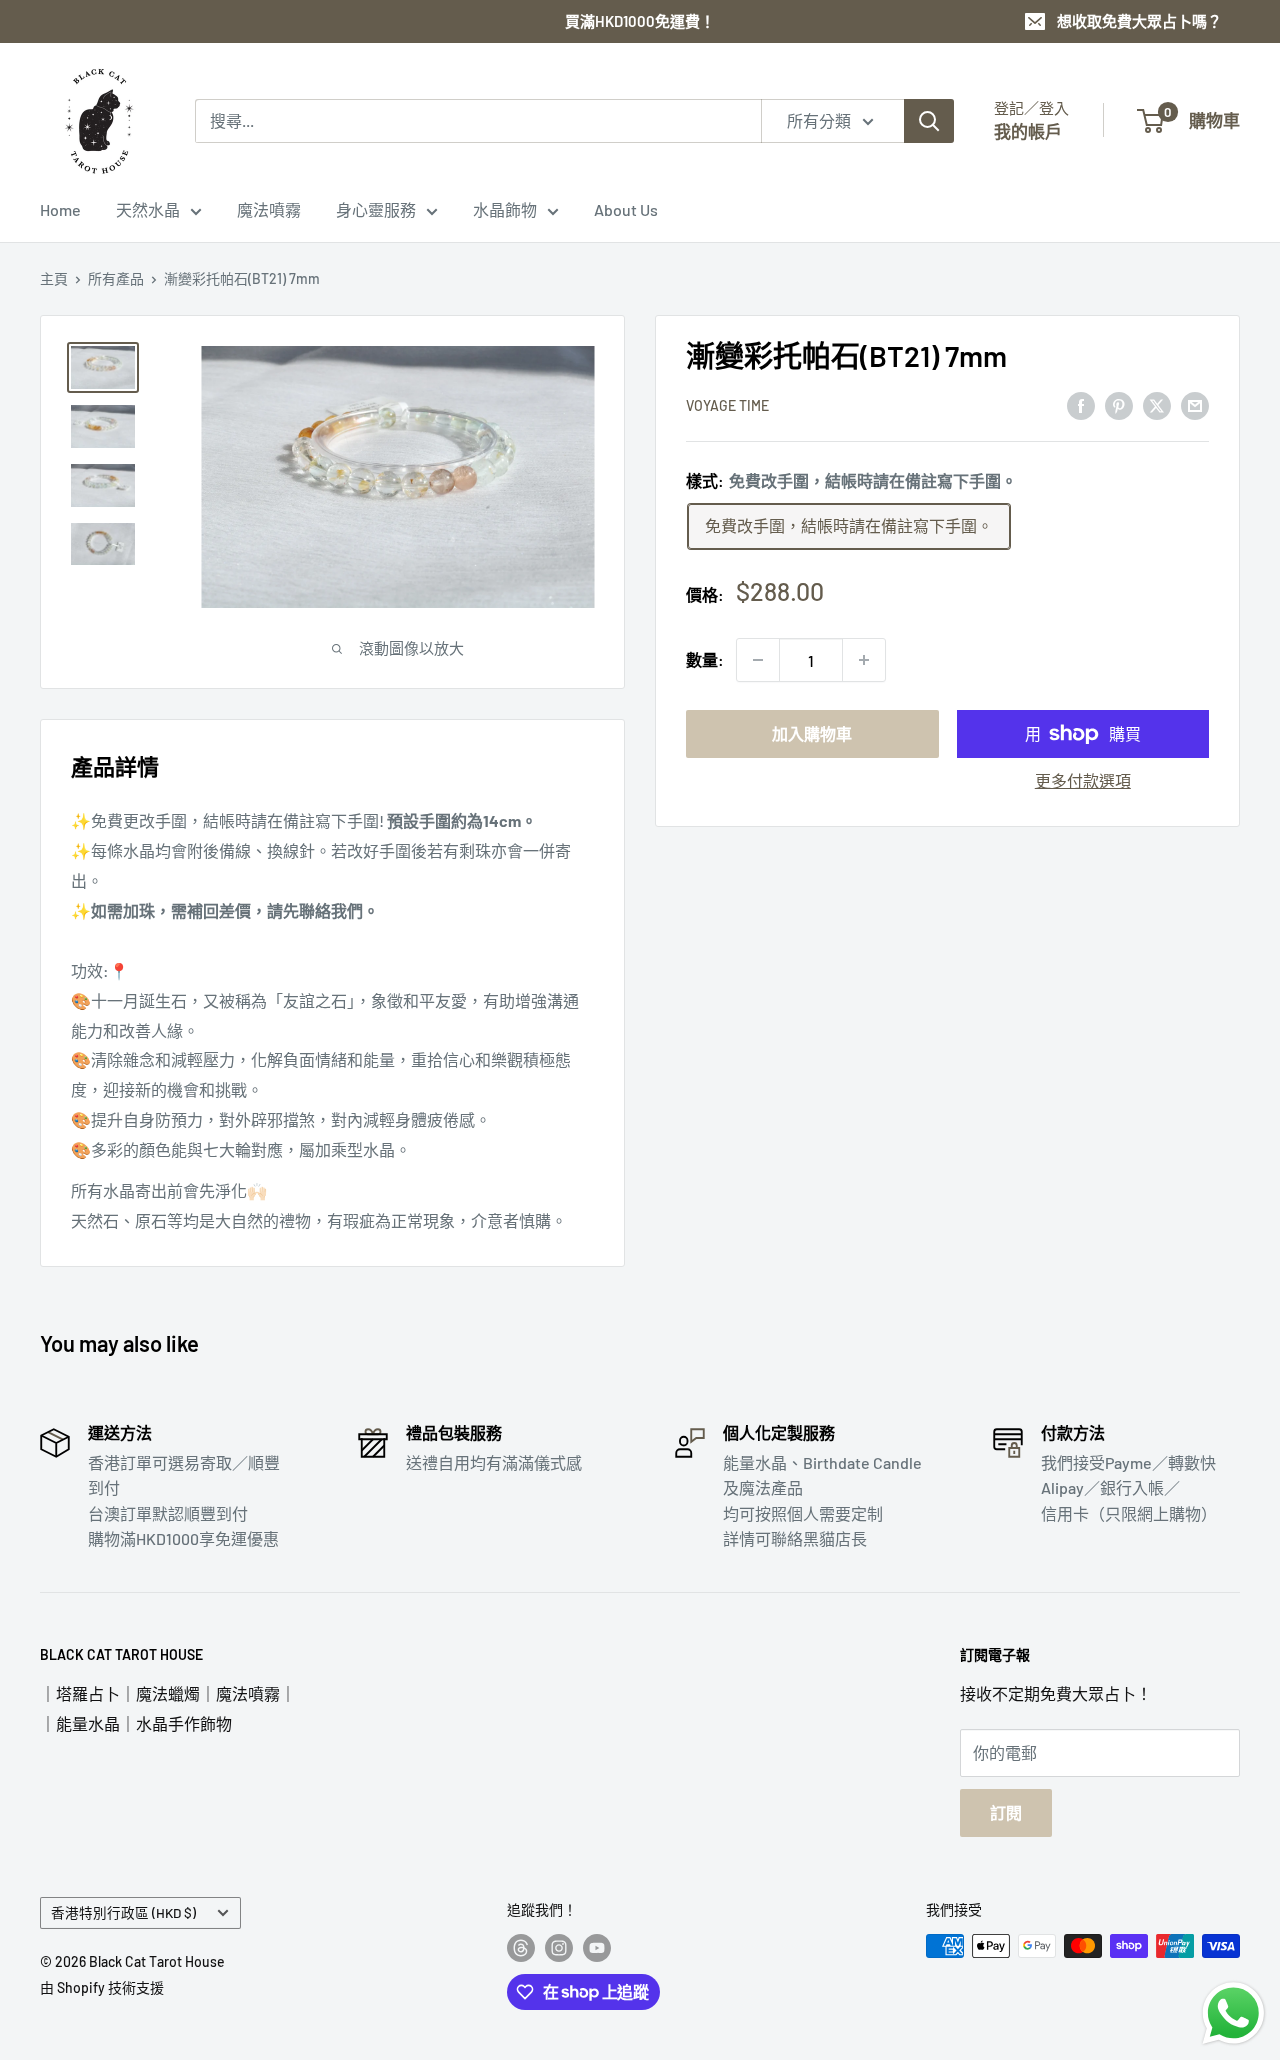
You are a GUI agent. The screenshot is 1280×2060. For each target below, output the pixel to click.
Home (60, 209)
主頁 (54, 278)
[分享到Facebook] (1081, 404)
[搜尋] (929, 121)
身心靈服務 (376, 209)
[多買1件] (864, 660)
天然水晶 (148, 209)
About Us (626, 209)
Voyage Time (727, 406)
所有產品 (116, 278)
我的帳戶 (1028, 131)
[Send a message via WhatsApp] (1233, 2013)
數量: (705, 660)
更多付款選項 (1083, 780)
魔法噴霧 (269, 209)
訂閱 (1006, 1812)
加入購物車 (812, 733)
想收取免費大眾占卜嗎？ (1139, 21)
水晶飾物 (505, 209)
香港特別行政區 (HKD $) (123, 1912)
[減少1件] (758, 660)
